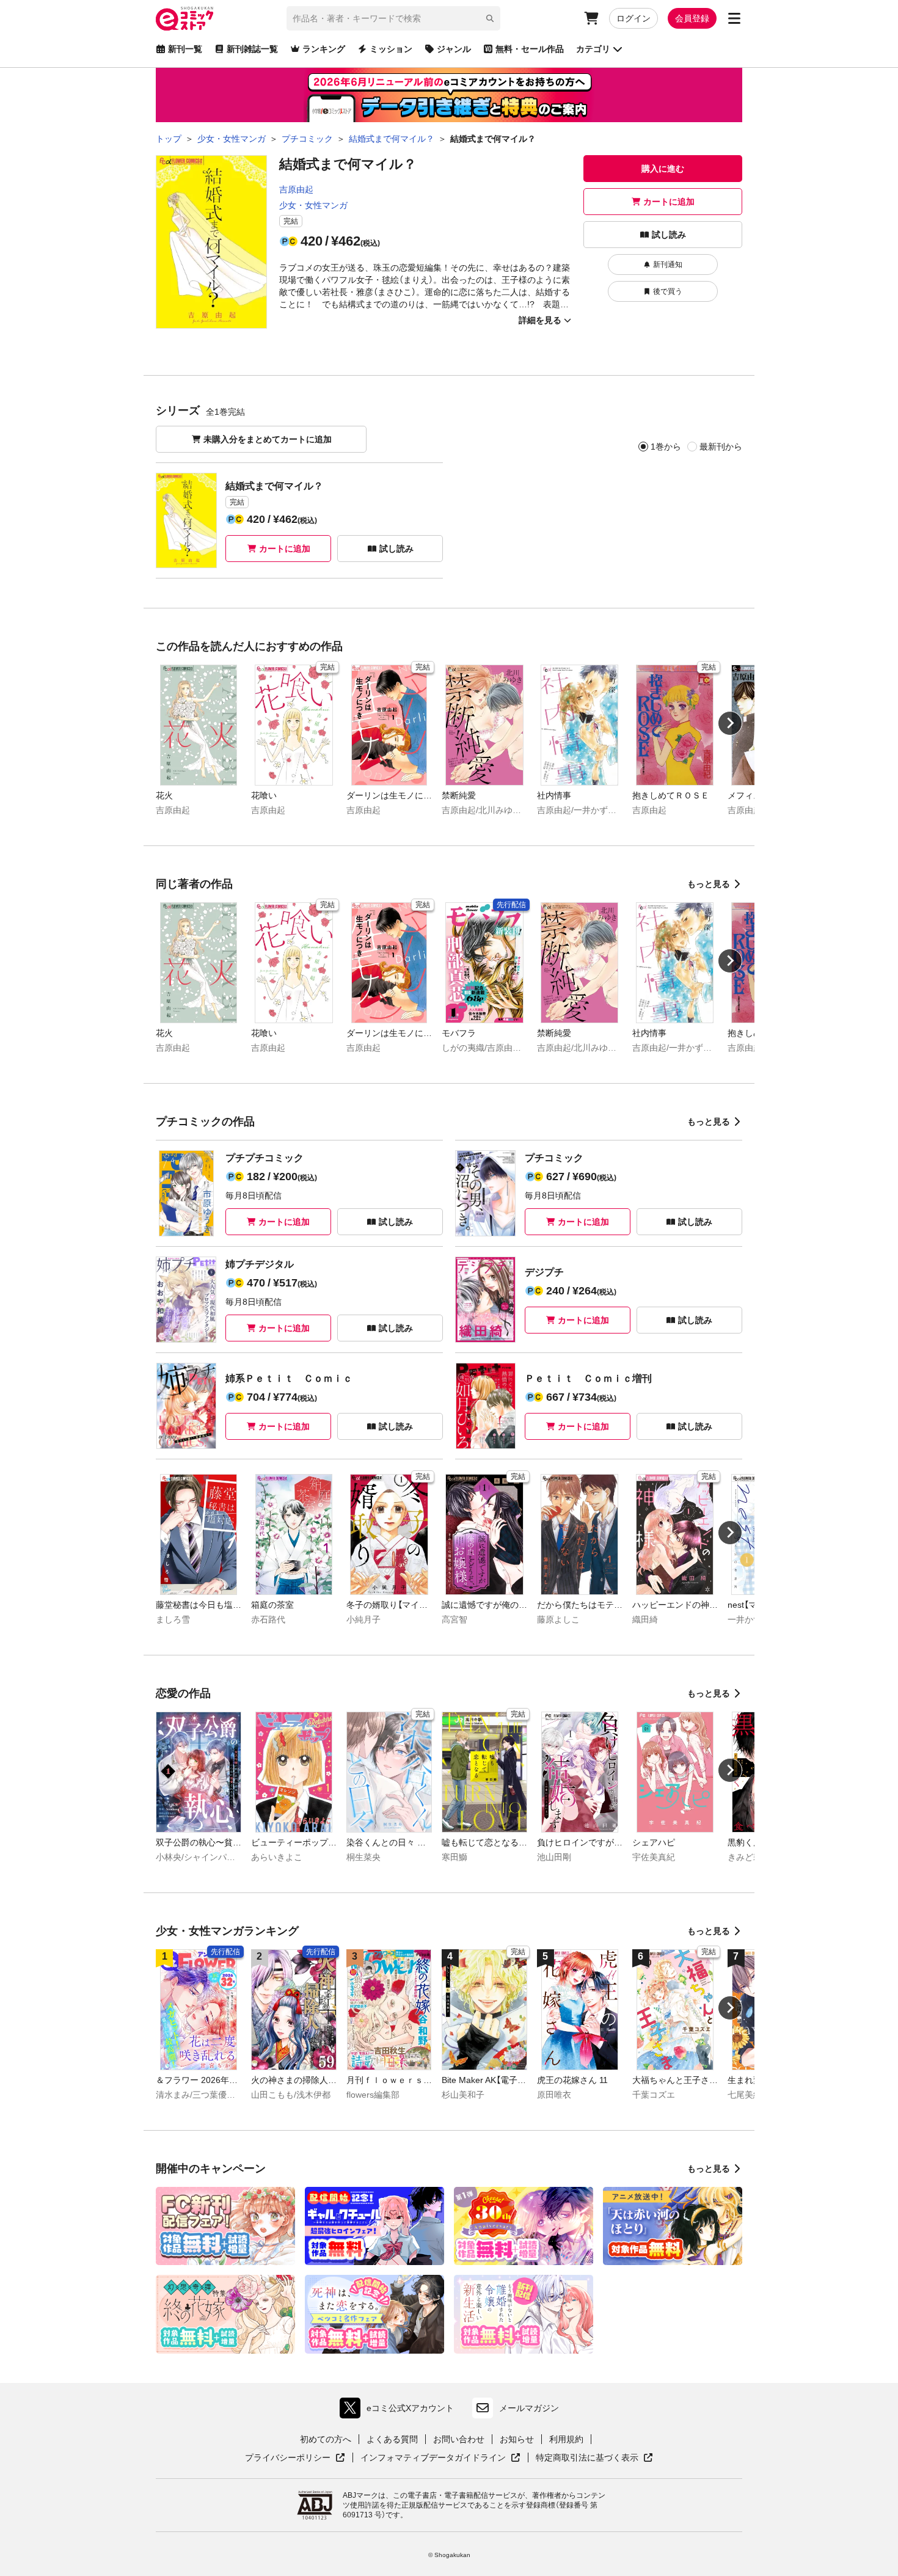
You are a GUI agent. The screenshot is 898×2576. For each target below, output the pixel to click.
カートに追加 (669, 202)
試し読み (669, 235)
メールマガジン (529, 2408)
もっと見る (709, 884)
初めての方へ (326, 2439)
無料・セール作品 (530, 49)
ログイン (633, 18)
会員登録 (692, 18)
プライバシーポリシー (295, 2458)
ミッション (391, 49)
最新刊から (721, 447)
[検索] (490, 18)
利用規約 (566, 2439)
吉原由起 (296, 189)
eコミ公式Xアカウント (400, 2411)
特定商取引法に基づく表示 (594, 2458)
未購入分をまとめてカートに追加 (268, 439)
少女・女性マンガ (313, 205)
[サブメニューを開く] (734, 18)
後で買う (668, 291)
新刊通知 (668, 265)
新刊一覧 (185, 49)
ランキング (324, 49)
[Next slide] (730, 723)
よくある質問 (392, 2439)
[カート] (591, 18)
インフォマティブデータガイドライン (433, 2458)
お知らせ (517, 2439)
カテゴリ (593, 49)
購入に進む (663, 169)
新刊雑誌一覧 (252, 49)
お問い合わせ (459, 2439)
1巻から (666, 447)
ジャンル (454, 49)
